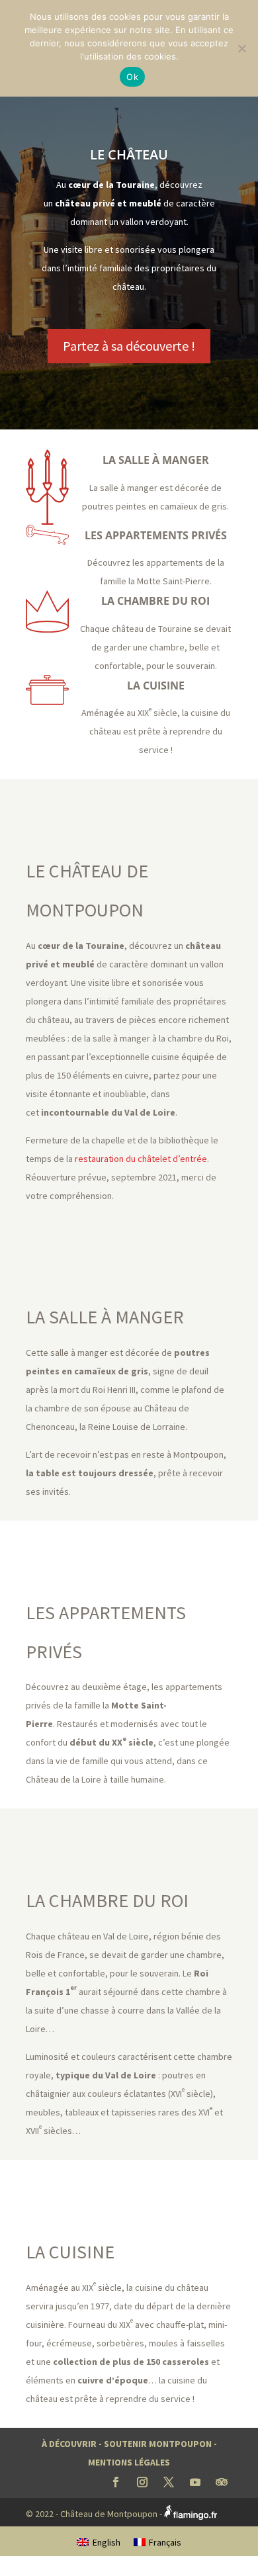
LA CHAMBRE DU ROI (155, 601)
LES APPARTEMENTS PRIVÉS (156, 535)
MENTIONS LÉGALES (129, 2462)
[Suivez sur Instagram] (142, 2482)
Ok (132, 77)
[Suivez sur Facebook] (116, 2482)
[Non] (241, 48)
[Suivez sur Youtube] (195, 2482)
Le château (129, 155)
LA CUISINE (156, 686)
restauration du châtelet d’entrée (141, 1159)
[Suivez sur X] (169, 2482)
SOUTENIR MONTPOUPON (158, 2444)
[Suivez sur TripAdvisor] (222, 2482)
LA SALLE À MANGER (156, 460)
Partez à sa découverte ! (129, 346)
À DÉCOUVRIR (69, 2444)
